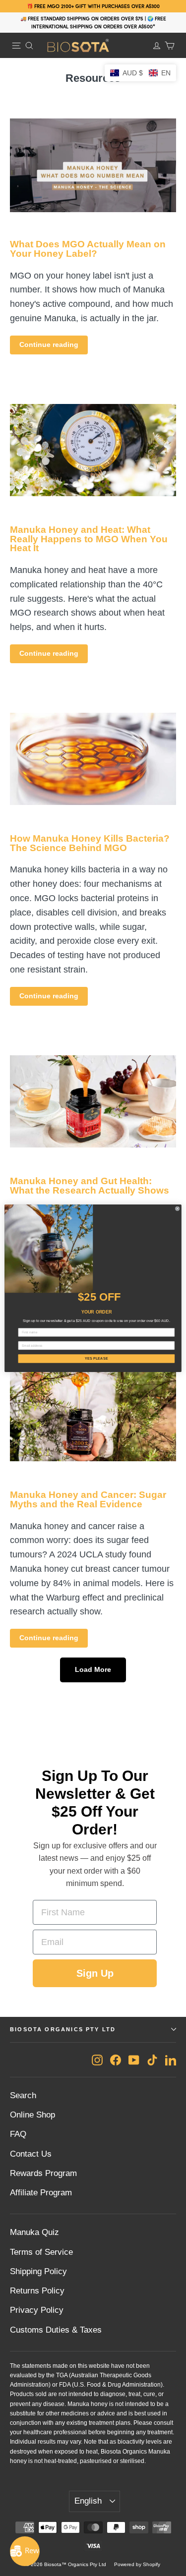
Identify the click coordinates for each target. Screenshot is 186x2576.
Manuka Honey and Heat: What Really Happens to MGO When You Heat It (89, 539)
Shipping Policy (38, 2271)
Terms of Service (41, 2252)
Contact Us (31, 2154)
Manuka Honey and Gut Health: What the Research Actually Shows (90, 1186)
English (88, 2501)
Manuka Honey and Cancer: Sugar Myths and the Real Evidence (88, 1499)
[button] (140, 73)
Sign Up (95, 1973)
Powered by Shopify (137, 2564)
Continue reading (49, 344)
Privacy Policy (37, 2310)
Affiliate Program (41, 2193)
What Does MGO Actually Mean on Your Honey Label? (88, 249)
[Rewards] (25, 2551)
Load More (93, 1669)
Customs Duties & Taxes (56, 2330)
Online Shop (32, 2115)
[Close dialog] (177, 1208)
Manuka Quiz (34, 2232)
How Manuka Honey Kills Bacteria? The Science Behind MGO (90, 843)
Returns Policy (37, 2291)
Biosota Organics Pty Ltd (63, 2029)
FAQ (18, 2134)
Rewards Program (43, 2173)
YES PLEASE (96, 1358)
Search (23, 2095)
